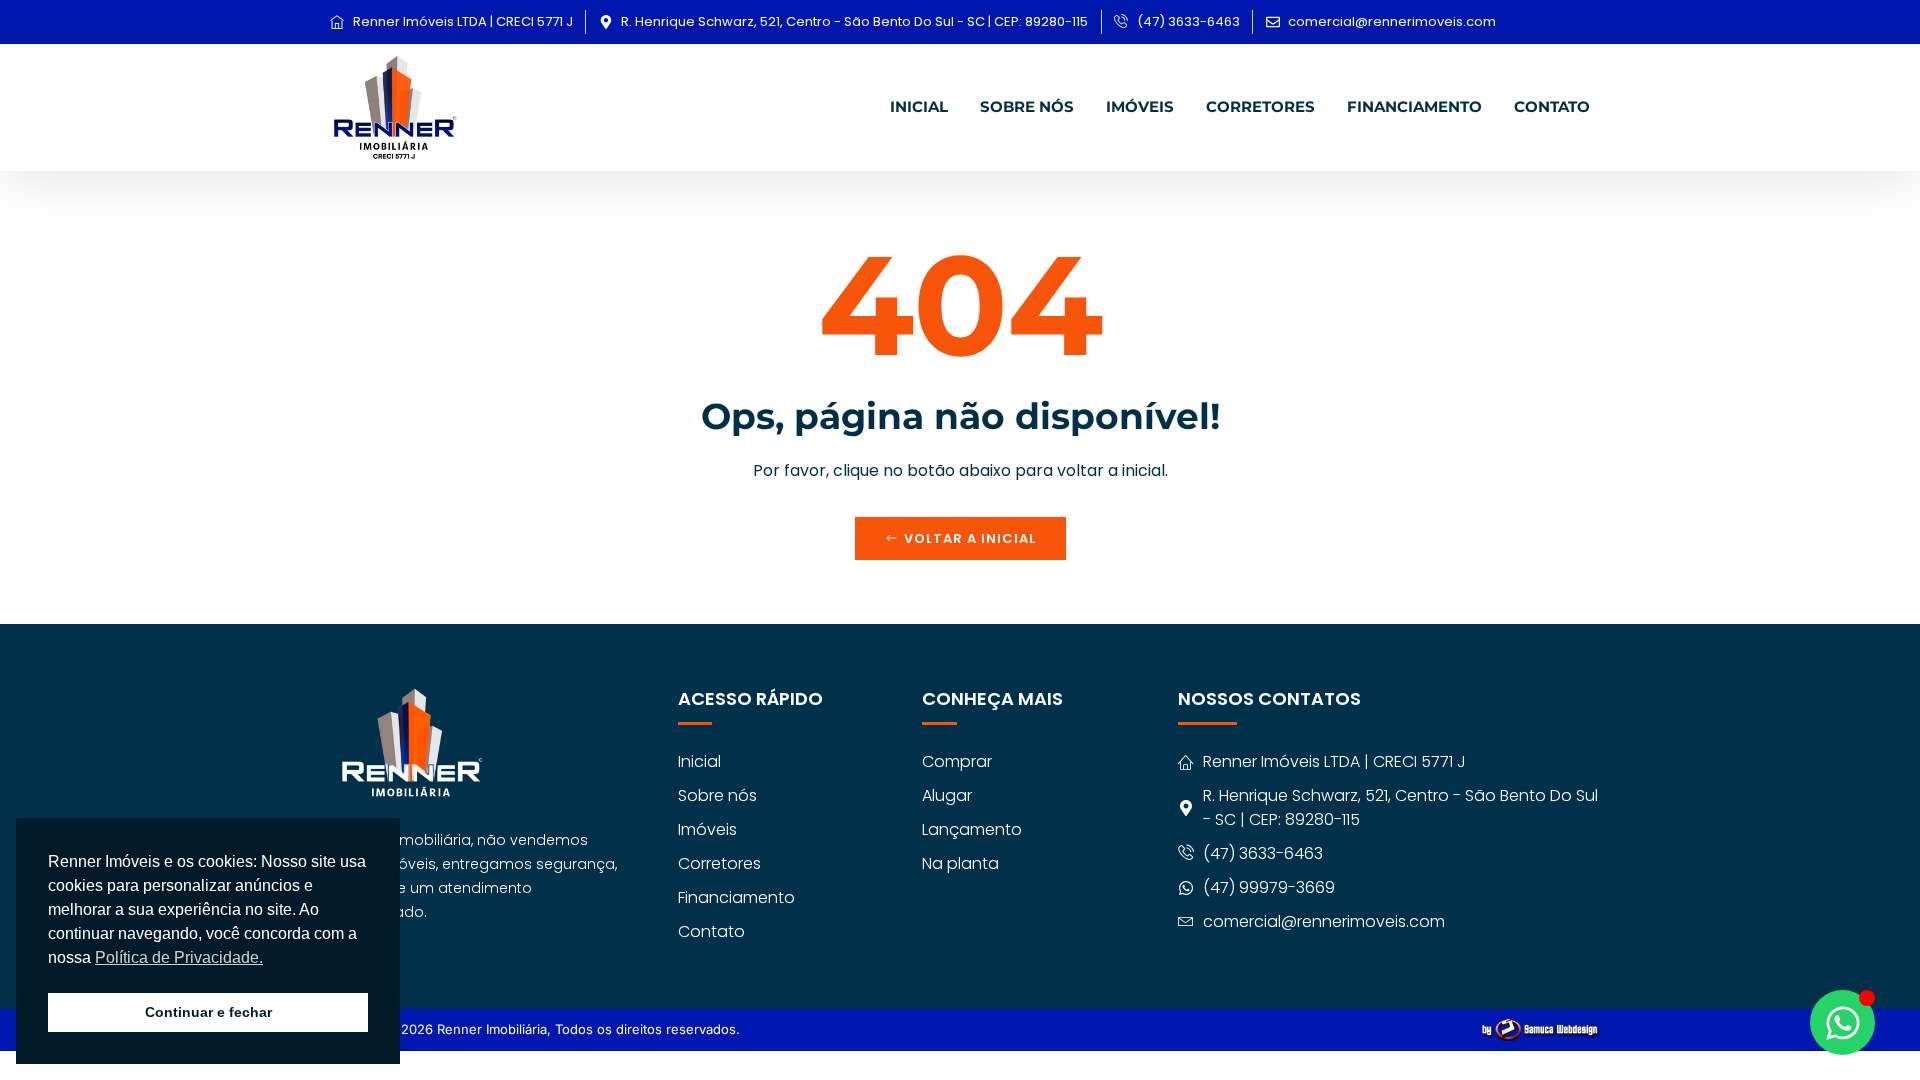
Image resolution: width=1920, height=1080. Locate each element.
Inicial (919, 106)
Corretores (1260, 106)
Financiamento (1414, 106)
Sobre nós (1027, 106)
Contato (1552, 106)
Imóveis (1140, 106)
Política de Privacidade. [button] (179, 957)
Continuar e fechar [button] (208, 1012)
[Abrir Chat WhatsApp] (1842, 1022)
